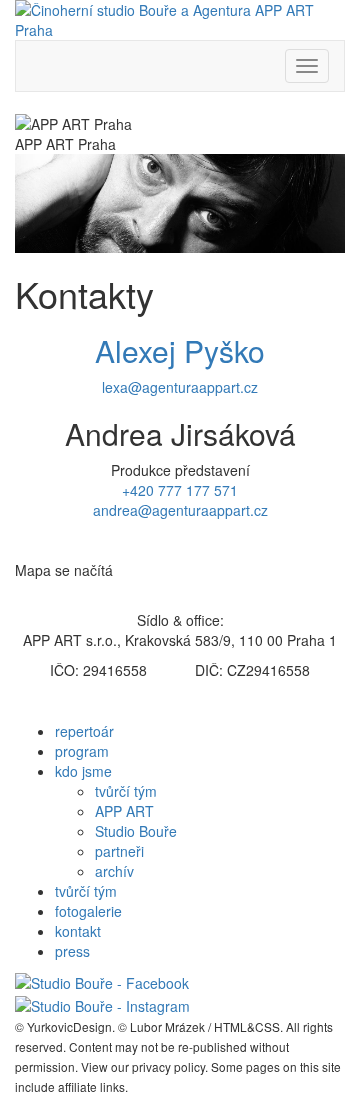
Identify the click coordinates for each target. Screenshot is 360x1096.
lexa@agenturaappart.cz (180, 387)
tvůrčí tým (126, 791)
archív (114, 871)
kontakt (78, 931)
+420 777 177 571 (180, 490)
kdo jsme (83, 771)
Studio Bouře (136, 831)
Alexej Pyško (180, 350)
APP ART (124, 811)
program (82, 751)
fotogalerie (88, 911)
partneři (119, 851)
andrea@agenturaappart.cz (180, 510)
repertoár (84, 731)
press (72, 951)
